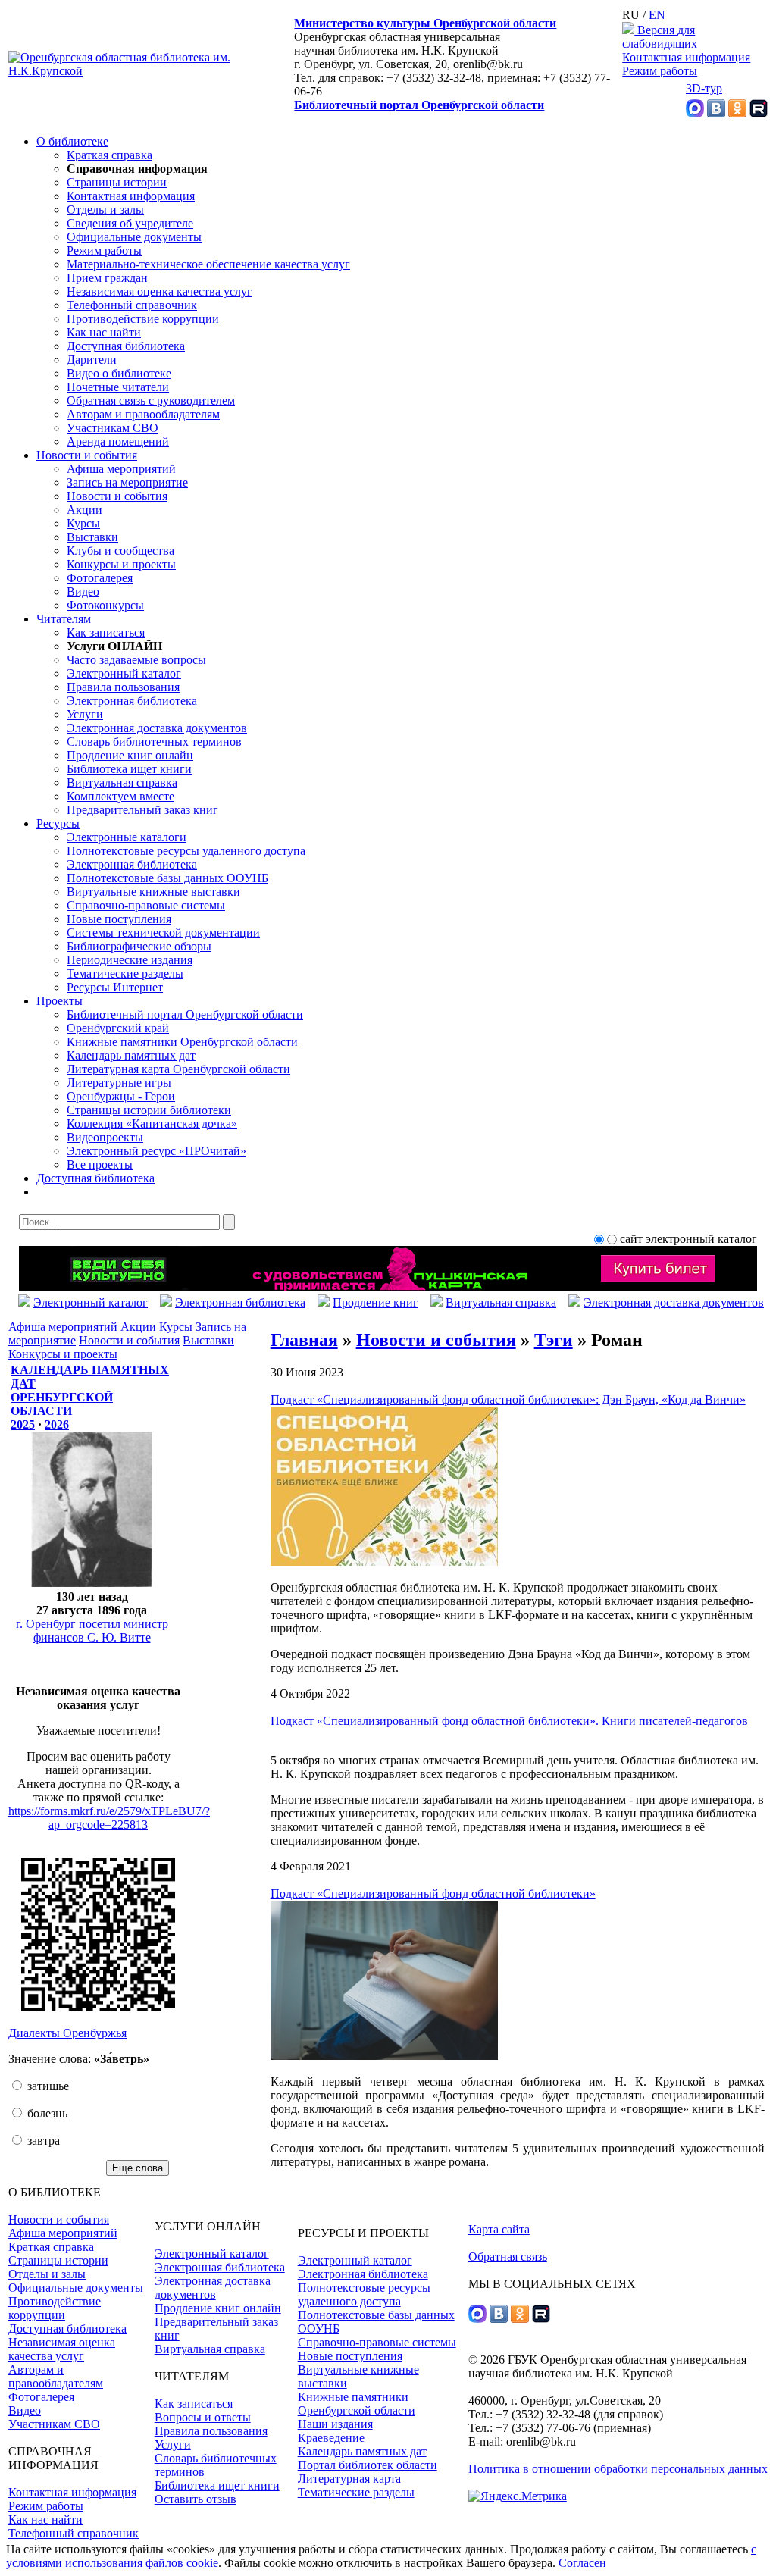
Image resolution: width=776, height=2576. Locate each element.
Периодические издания (130, 960)
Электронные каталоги (127, 837)
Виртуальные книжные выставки (153, 892)
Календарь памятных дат (131, 1055)
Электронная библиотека (132, 701)
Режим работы (660, 71)
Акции (84, 510)
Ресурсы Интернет (115, 987)
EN (657, 15)
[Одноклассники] (737, 113)
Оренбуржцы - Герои (121, 1096)
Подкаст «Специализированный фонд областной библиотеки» (433, 1894)
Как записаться (106, 632)
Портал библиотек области (368, 2465)
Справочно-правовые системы (146, 905)
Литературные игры (119, 1083)
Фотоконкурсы (105, 605)
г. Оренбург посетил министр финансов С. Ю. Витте (92, 1631)
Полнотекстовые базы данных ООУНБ (167, 878)
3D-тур (704, 88)
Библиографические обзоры (139, 946)
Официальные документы (134, 237)
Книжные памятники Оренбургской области (182, 1042)
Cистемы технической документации (163, 933)
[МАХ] (695, 113)
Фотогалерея (100, 578)
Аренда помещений (118, 441)
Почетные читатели (118, 387)
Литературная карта (349, 2479)
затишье (47, 2086)
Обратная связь (508, 2257)
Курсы (83, 523)
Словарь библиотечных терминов (154, 742)
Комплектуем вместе (120, 796)
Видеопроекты (105, 1137)
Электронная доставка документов (157, 728)
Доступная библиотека (126, 346)
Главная (304, 1340)
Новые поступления (119, 919)
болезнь (46, 2113)
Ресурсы (58, 823)
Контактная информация (686, 57)
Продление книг (375, 1302)
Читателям (64, 619)
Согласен (582, 2563)
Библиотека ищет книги (129, 769)
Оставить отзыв (196, 2499)
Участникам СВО (113, 428)
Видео (83, 592)
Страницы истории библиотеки (149, 1110)
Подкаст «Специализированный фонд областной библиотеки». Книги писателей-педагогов (509, 1721)
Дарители (92, 360)
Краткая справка (110, 155)
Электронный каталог (124, 673)
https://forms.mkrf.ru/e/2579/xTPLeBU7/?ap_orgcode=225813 (109, 1818)
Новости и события (87, 455)
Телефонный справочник (132, 305)
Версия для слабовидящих (660, 37)
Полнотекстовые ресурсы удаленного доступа (186, 851)
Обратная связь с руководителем (151, 401)
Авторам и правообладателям (143, 414)
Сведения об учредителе (130, 223)
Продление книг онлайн (130, 755)
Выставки (92, 537)
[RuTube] (759, 113)
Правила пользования (123, 687)
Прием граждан (107, 278)
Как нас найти (104, 332)
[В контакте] (716, 113)
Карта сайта (499, 2229)
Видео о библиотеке (119, 373)
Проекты (59, 1001)
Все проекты (100, 1164)
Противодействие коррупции (143, 319)
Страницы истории (117, 182)
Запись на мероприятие (127, 482)
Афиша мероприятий (121, 469)
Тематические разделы (125, 973)
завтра (42, 2141)
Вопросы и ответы (203, 2417)
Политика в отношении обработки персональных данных (618, 2469)
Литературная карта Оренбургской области (178, 1069)
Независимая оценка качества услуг (160, 291)
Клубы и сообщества (120, 551)
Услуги (85, 714)
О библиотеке (72, 141)
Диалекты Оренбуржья (67, 2033)
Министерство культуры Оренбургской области (425, 23)
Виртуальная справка (122, 783)
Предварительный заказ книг (142, 810)
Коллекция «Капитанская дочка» (152, 1124)
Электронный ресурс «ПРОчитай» (156, 1151)
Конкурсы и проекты (121, 564)
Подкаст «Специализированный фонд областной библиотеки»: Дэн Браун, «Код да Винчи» (508, 1399)
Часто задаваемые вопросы (136, 660)
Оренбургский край (118, 1028)
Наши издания (335, 2424)
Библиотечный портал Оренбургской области (419, 105)
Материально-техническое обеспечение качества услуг (208, 264)
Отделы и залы (105, 210)
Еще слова (138, 2168)
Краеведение (331, 2438)
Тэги (554, 1340)
